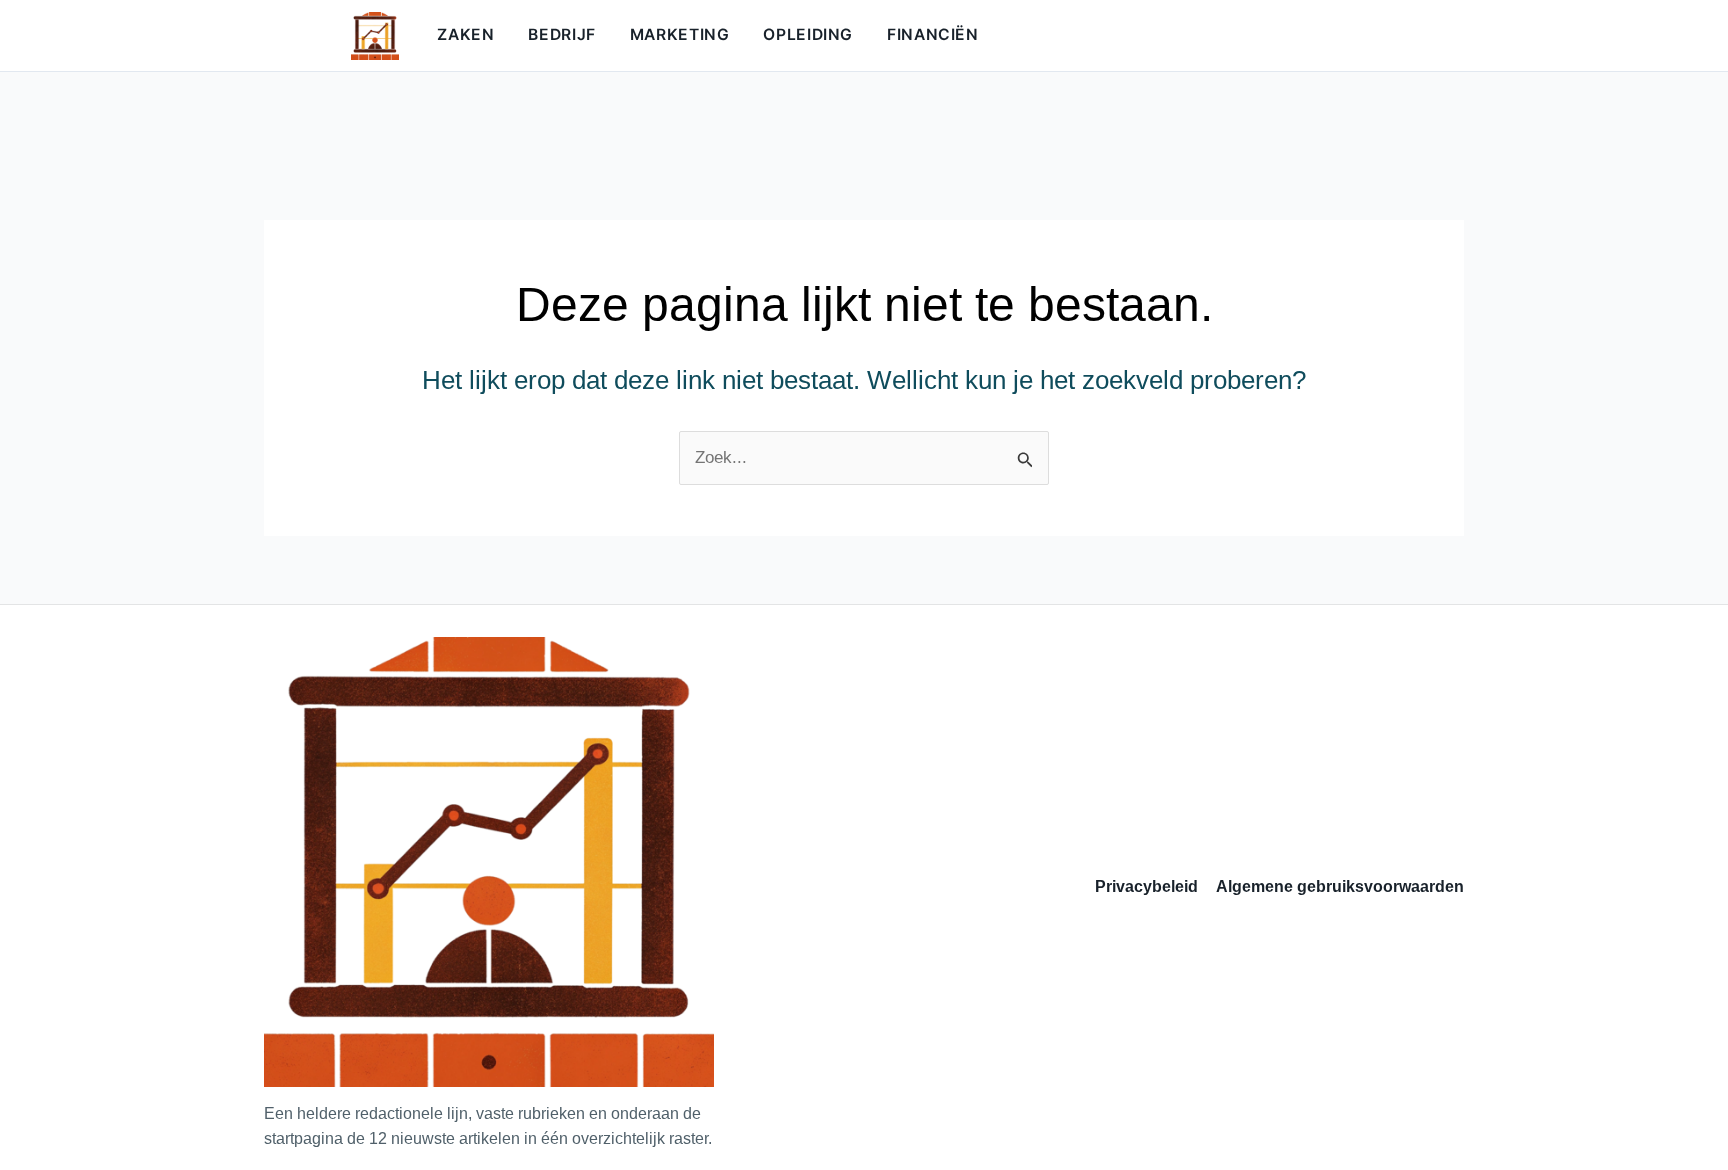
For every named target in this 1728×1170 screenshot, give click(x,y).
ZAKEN (465, 34)
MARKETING (680, 34)
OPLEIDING (808, 34)
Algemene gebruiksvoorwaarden (1340, 886)
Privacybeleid (1146, 886)
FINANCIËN (933, 34)
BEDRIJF (561, 34)
